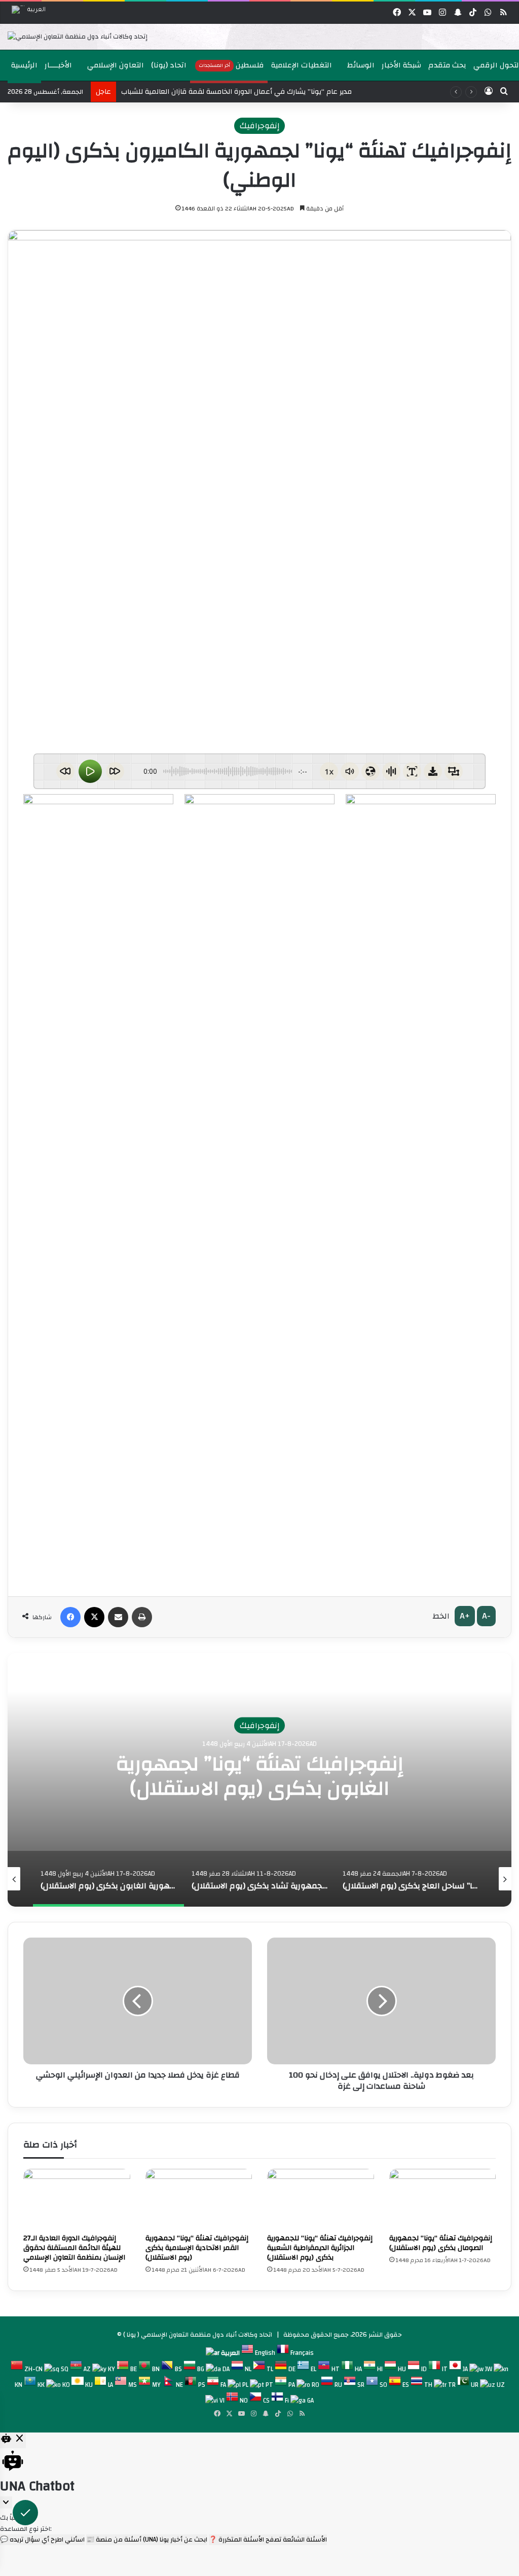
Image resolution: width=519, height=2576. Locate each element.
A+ (465, 1616)
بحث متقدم (447, 65)
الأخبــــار (58, 65)
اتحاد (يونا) (169, 65)
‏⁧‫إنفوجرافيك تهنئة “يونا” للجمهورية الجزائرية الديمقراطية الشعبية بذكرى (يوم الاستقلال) (320, 2248)
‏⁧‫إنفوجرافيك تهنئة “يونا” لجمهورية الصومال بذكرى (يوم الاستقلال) (441, 2243)
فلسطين (231, 65)
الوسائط (360, 65)
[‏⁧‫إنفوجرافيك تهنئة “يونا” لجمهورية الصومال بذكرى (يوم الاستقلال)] (443, 2199)
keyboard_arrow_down (6, 2502)
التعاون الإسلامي (115, 65)
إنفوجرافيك (259, 126)
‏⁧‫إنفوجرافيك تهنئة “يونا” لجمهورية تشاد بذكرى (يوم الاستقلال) (260, 1776)
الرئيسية (24, 65)
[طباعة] (142, 1617)
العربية (36, 10)
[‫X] (94, 1617)
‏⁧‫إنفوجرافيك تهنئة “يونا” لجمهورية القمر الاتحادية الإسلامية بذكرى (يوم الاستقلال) (197, 2248)
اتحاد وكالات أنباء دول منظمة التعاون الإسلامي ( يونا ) (198, 2335)
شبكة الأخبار (401, 65)
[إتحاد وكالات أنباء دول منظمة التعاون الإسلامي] (78, 37)
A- (486, 1616)
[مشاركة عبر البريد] (118, 1617)
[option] (257, 37)
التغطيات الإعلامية (302, 65)
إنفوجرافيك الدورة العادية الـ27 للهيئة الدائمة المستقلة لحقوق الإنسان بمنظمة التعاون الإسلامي (74, 2248)
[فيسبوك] (70, 1617)
